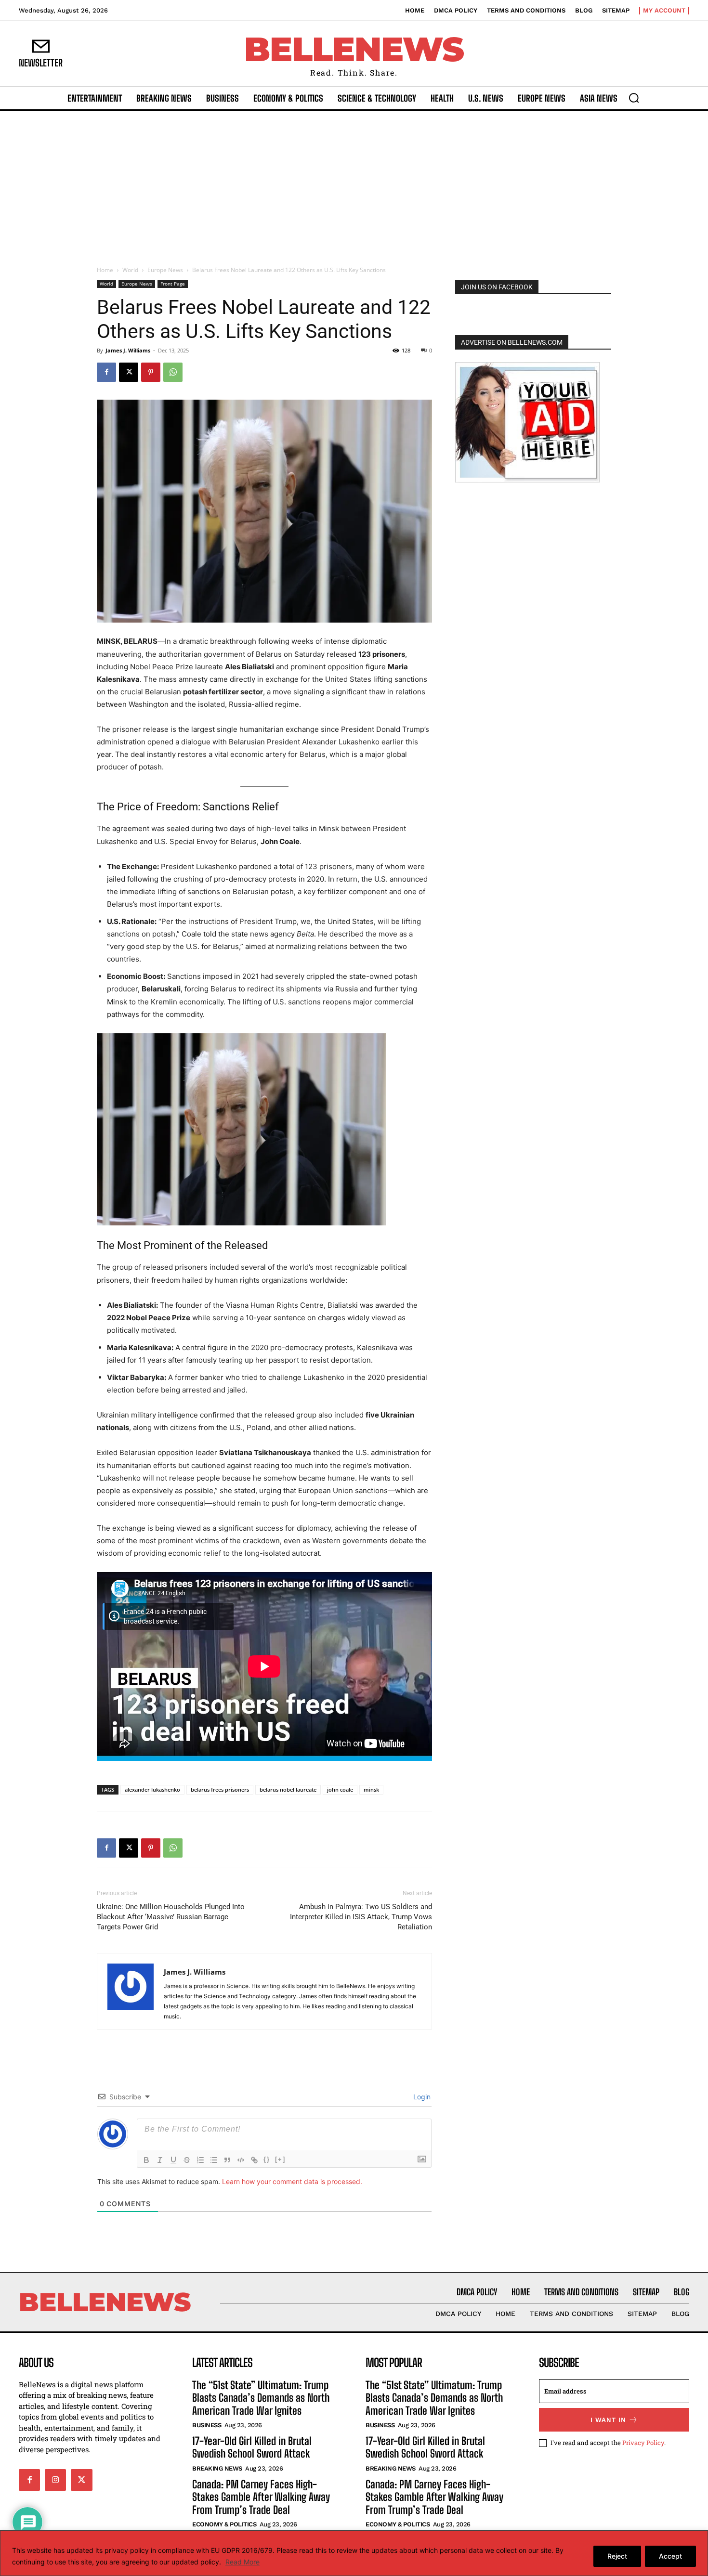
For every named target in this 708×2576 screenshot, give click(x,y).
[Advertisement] (354, 183)
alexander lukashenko (152, 1789)
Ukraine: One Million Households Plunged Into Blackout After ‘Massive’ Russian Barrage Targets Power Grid (171, 1917)
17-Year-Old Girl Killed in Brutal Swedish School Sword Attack (252, 2447)
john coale (340, 1789)
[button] (634, 98)
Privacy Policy (643, 2443)
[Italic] (160, 2160)
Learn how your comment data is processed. (292, 2181)
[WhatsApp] (173, 372)
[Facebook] (106, 372)
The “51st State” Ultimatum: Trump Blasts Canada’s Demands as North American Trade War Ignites (261, 2398)
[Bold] (146, 2160)
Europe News (165, 270)
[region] (354, 2553)
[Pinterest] (151, 372)
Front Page (173, 284)
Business (207, 2425)
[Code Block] (241, 2160)
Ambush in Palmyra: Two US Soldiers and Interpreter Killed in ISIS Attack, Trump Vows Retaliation (361, 1917)
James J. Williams (128, 350)
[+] (280, 2159)
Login (421, 2097)
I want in (608, 2420)
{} (267, 2159)
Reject (617, 2556)
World (130, 270)
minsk (371, 1789)
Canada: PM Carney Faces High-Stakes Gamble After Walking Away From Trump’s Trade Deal (261, 2497)
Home (105, 270)
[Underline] (173, 2160)
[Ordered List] (200, 2160)
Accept (670, 2556)
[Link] (254, 2160)
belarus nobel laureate (288, 1789)
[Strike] (187, 2160)
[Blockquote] (227, 2160)
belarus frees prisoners (220, 1789)
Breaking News (217, 2468)
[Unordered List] (214, 2160)
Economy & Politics (224, 2524)
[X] (129, 372)
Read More (243, 2562)
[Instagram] (55, 2480)
